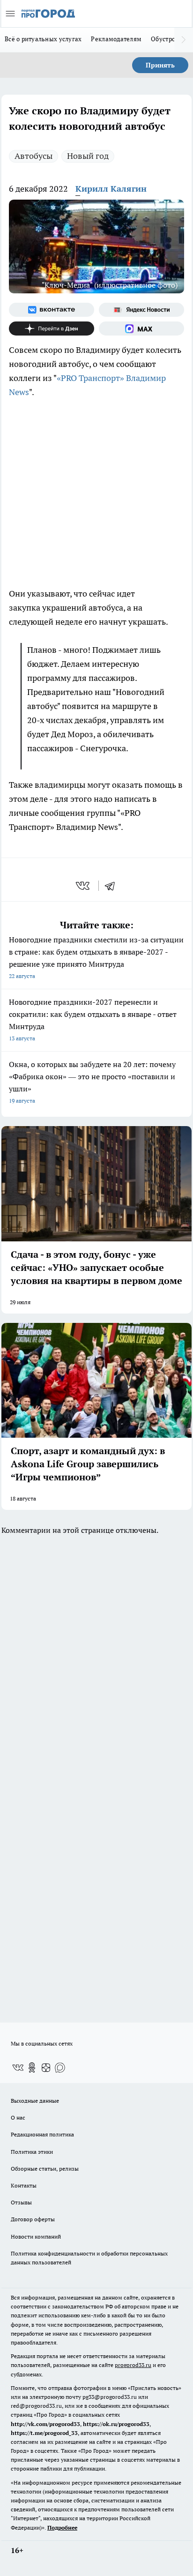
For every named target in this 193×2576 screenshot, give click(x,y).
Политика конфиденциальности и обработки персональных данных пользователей (89, 2258)
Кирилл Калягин (111, 189)
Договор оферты (33, 2219)
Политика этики (32, 2152)
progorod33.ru (133, 2365)
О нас (18, 2117)
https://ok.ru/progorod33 (116, 2424)
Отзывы (21, 2202)
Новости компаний (36, 2236)
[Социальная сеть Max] (141, 329)
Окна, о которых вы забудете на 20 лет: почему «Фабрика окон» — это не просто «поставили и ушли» (92, 1082)
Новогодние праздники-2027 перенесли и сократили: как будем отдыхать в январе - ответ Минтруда (93, 1019)
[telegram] (113, 886)
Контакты (24, 2185)
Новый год (88, 156)
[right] (184, 40)
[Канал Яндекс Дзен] (52, 329)
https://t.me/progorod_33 (44, 2433)
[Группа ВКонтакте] (52, 310)
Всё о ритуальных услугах (43, 39)
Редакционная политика (42, 2134)
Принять (160, 65)
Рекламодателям (116, 39)
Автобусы (33, 156)
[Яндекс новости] (141, 310)
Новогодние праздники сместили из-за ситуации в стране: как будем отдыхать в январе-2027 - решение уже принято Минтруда (96, 957)
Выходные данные (35, 2101)
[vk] (84, 886)
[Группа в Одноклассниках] (32, 2068)
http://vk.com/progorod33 (45, 2424)
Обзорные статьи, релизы (45, 2169)
